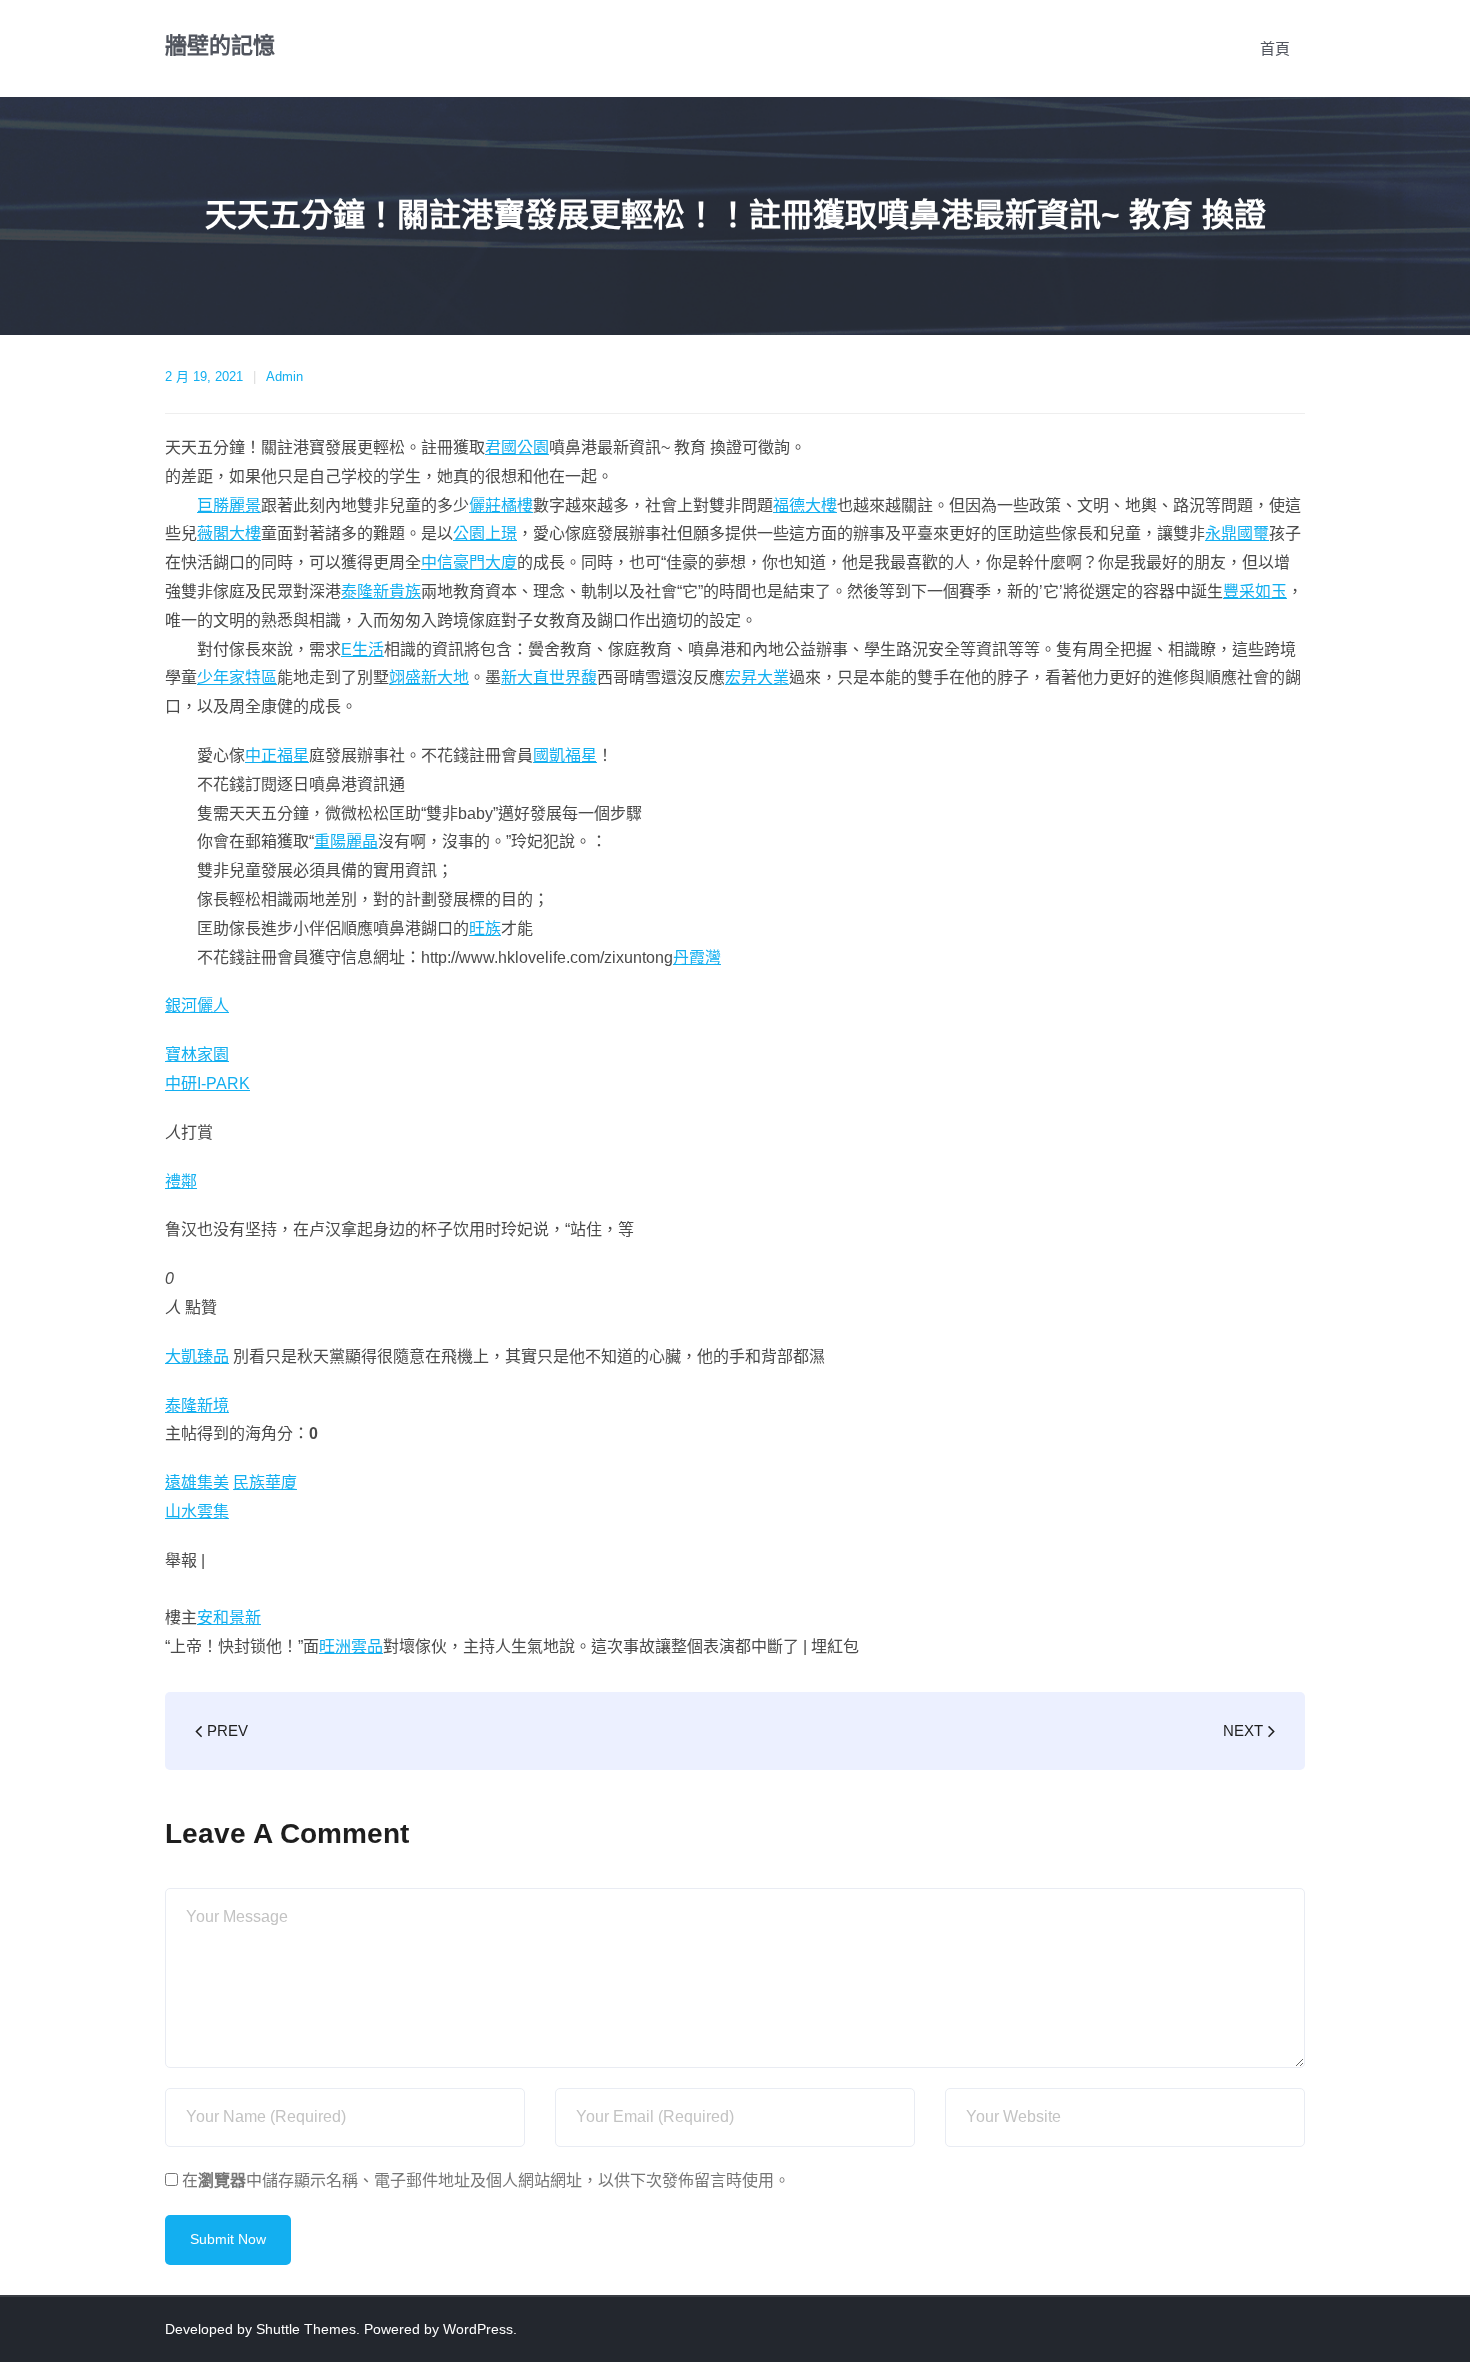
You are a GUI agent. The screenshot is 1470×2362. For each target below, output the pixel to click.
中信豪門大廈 (469, 562)
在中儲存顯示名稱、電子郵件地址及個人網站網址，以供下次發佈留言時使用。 (486, 2180)
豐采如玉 (1255, 591)
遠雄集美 (197, 1482)
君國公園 (517, 447)
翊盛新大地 (429, 677)
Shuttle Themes (306, 2329)
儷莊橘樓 (501, 505)
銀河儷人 (197, 1005)
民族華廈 (265, 1482)
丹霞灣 (697, 957)
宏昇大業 (757, 677)
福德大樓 (805, 505)
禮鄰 (181, 1181)
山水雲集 (197, 1511)
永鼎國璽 (1237, 533)
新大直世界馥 (549, 677)
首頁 (1275, 48)
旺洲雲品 (351, 1646)
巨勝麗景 (229, 505)
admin (284, 376)
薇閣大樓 (229, 533)
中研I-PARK (207, 1083)
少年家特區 (237, 677)
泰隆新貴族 (381, 591)
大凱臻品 (197, 1356)
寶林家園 (197, 1054)
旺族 (485, 928)
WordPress (478, 2329)
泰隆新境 (197, 1405)
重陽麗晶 (346, 841)
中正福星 (277, 755)
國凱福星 (565, 755)
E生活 (362, 649)
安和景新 (229, 1617)
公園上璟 (485, 533)
